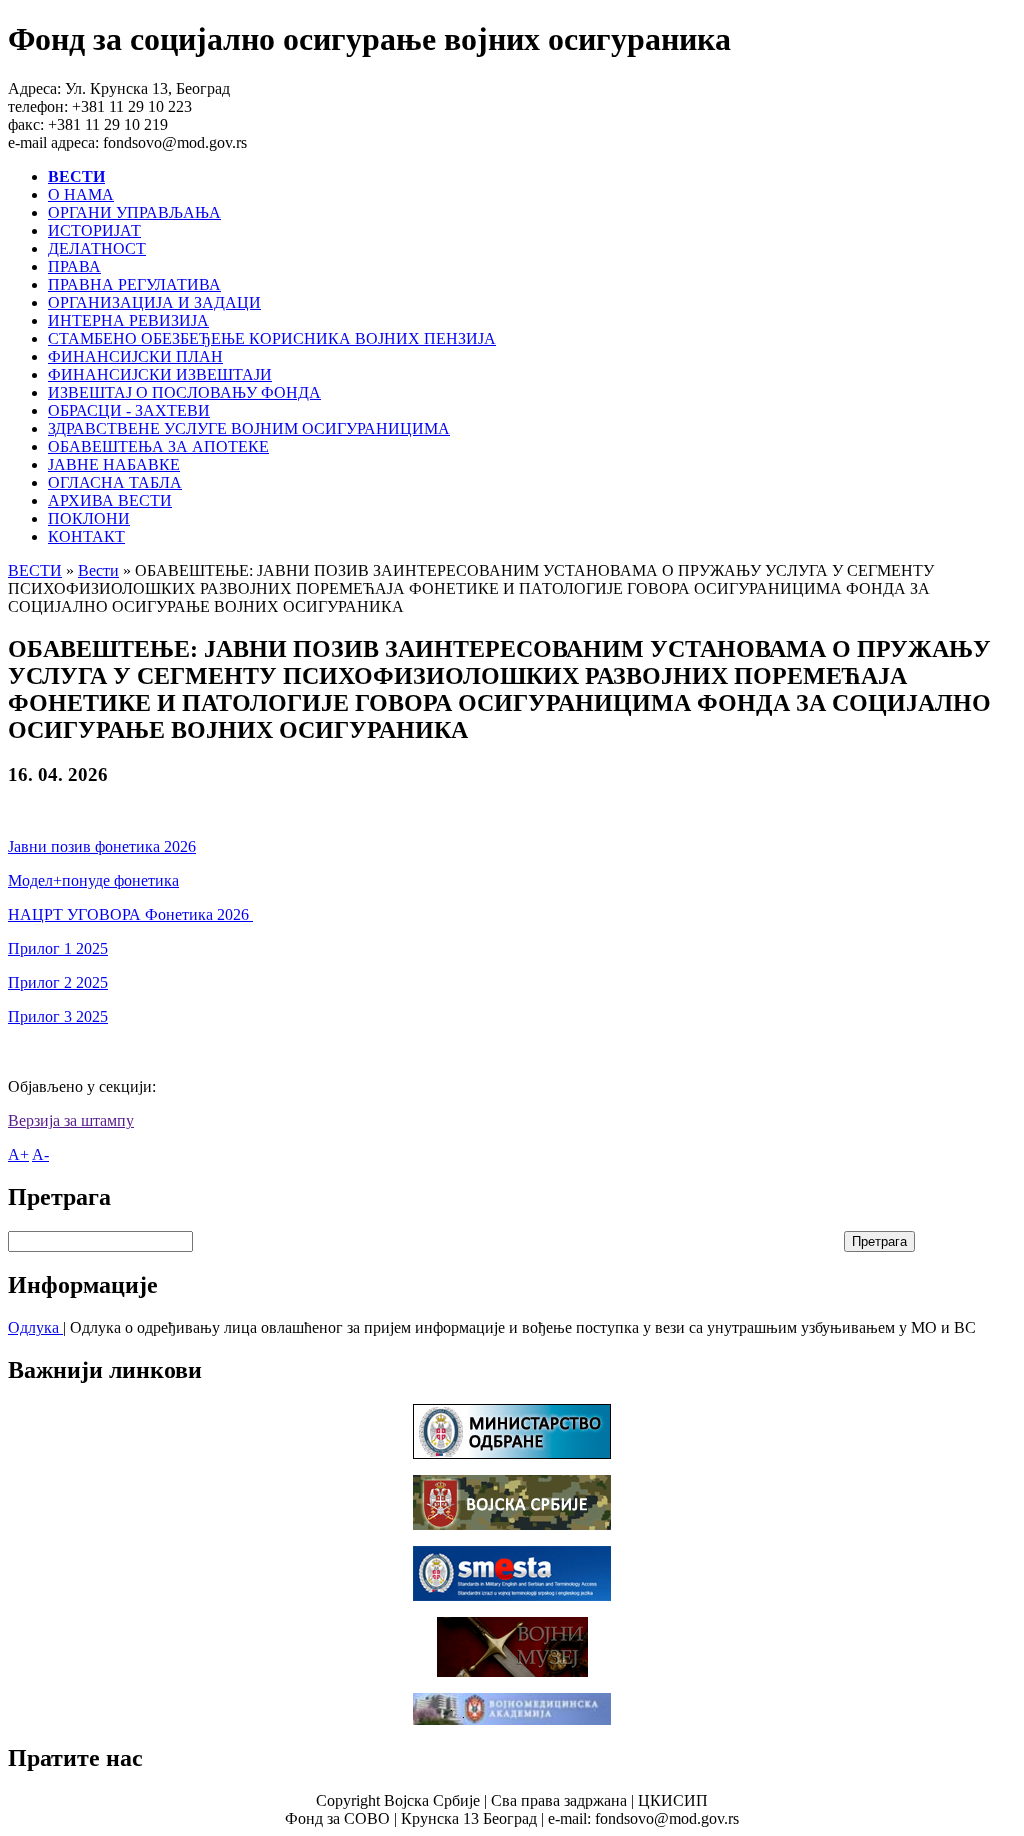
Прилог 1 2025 (58, 948)
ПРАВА (74, 266)
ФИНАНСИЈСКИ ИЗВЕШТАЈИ (160, 374)
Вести (98, 570)
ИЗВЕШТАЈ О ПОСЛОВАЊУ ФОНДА (184, 392)
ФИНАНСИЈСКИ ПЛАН (135, 356)
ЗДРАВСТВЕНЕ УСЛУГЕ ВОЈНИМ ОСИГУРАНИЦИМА (249, 428)
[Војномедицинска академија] (512, 1719)
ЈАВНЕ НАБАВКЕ (114, 464)
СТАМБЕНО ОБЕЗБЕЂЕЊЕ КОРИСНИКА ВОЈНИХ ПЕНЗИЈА (272, 338)
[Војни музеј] (512, 1671)
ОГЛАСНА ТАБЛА (115, 482)
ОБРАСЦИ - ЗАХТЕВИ (129, 410)
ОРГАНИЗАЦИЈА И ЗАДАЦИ (154, 302)
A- (40, 1154)
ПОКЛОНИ (89, 518)
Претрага (879, 1241)
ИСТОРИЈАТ (94, 230)
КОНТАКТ (86, 536)
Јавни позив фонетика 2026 (102, 846)
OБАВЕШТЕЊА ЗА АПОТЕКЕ (158, 446)
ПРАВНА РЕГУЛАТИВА (134, 284)
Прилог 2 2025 (58, 982)
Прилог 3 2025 (58, 1016)
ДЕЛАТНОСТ (97, 248)
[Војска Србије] (512, 1524)
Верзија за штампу (71, 1120)
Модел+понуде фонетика (93, 880)
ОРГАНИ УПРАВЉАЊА (134, 212)
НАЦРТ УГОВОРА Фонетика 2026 (130, 914)
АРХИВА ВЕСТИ (110, 500)
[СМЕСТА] (512, 1595)
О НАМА (81, 194)
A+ (18, 1154)
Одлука (35, 1327)
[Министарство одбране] (512, 1453)
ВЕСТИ (35, 570)
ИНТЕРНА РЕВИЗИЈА (128, 320)
